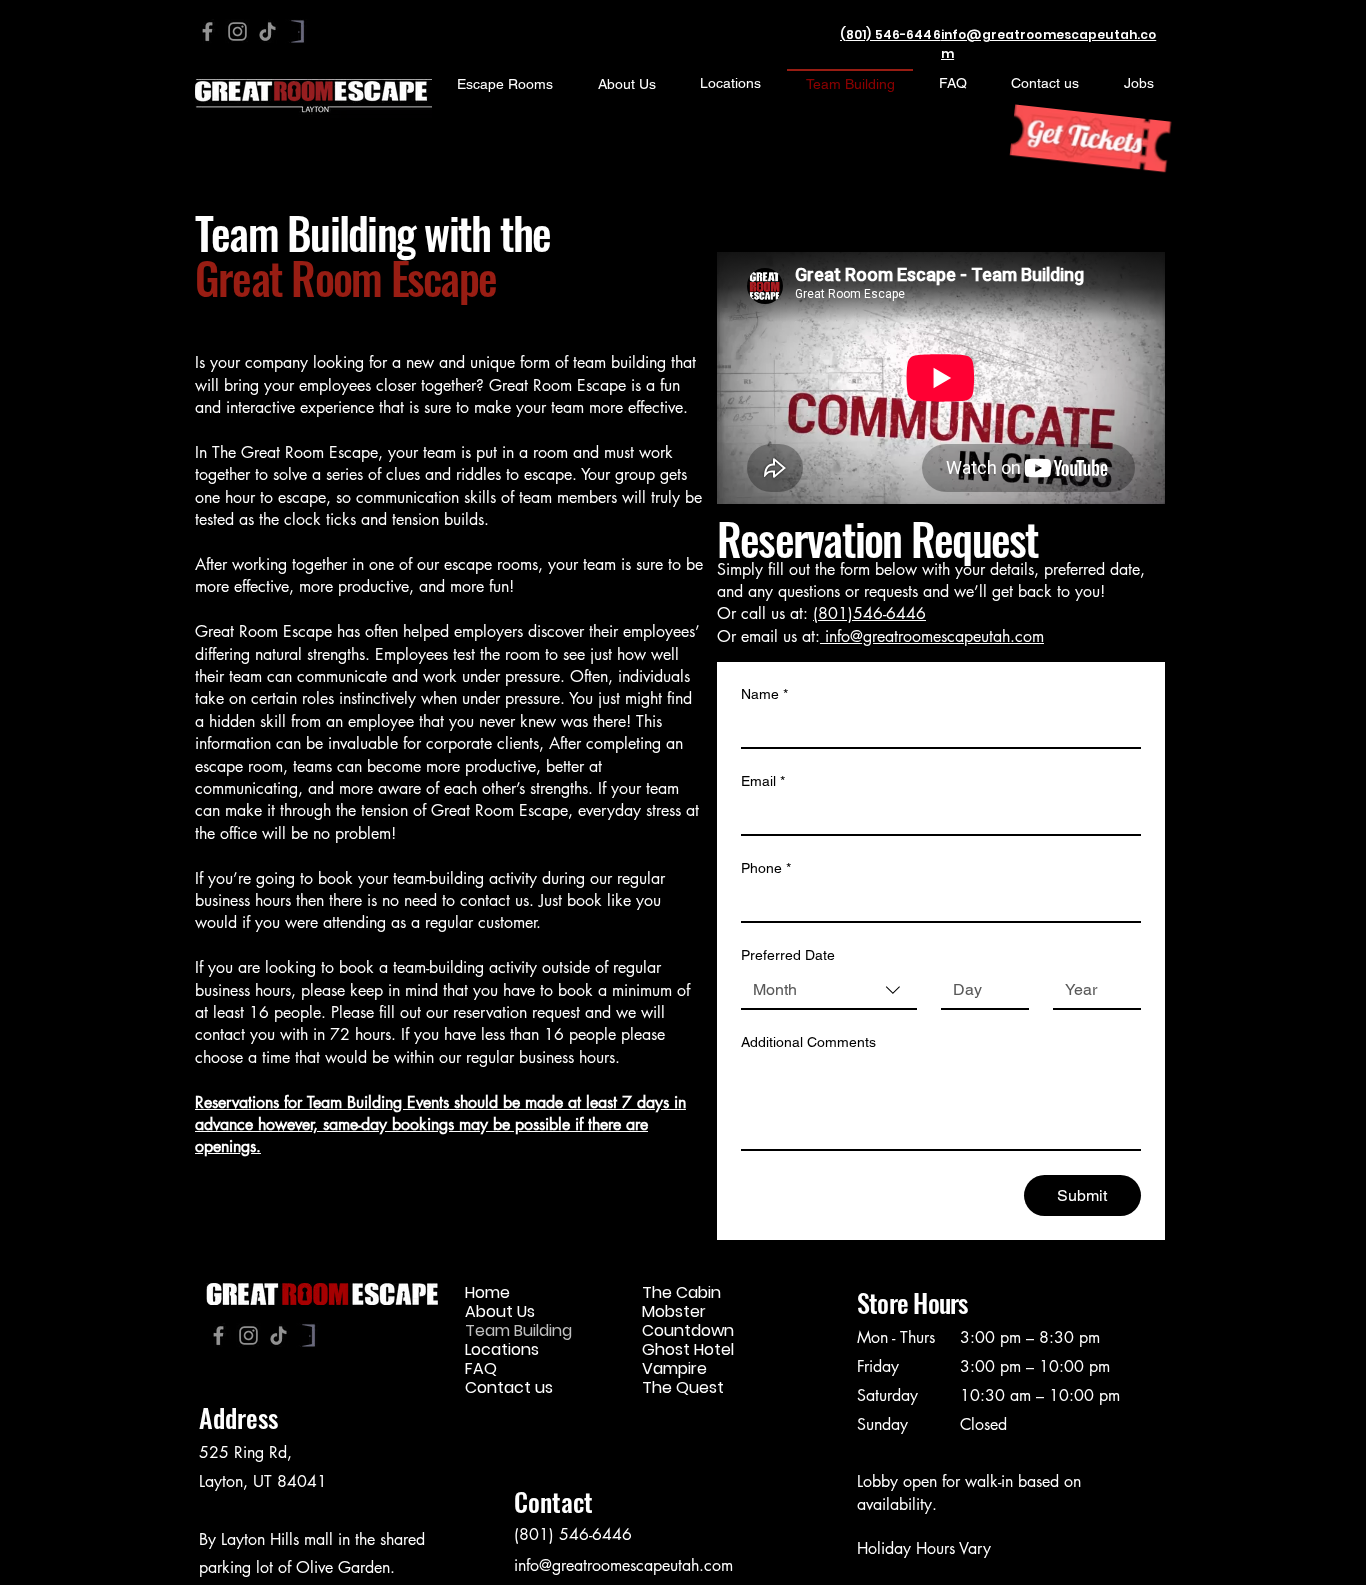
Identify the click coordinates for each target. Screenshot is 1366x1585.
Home (487, 1292)
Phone (766, 868)
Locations (502, 1349)
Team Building (518, 1330)
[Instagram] (237, 31)
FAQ (481, 1368)
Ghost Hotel (688, 1349)
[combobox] (829, 991)
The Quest (683, 1387)
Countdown (688, 1330)
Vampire (674, 1368)
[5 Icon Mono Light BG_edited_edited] (297, 31)
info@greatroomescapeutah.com (934, 636)
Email (763, 781)
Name (764, 694)
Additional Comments (808, 1042)
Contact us (509, 1387)
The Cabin (681, 1292)
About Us (500, 1311)
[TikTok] (267, 31)
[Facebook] (207, 31)
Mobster (674, 1311)
